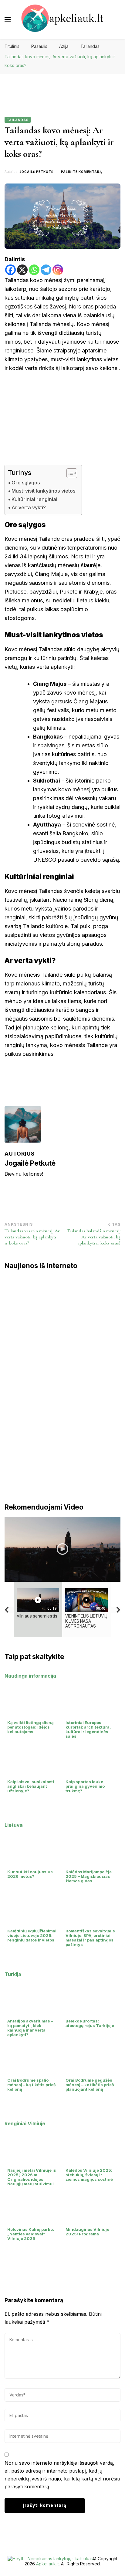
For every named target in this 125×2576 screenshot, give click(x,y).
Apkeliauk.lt (47, 2564)
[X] (22, 270)
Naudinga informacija (30, 1676)
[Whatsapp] (34, 270)
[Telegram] (46, 270)
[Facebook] (10, 270)
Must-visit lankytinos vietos (44, 491)
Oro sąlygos (26, 483)
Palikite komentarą (81, 172)
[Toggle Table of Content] (69, 473)
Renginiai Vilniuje (25, 2123)
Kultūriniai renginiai (34, 499)
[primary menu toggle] (8, 19)
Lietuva (14, 1825)
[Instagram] (58, 270)
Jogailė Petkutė (36, 172)
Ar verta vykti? (29, 507)
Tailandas (18, 120)
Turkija (13, 1974)
